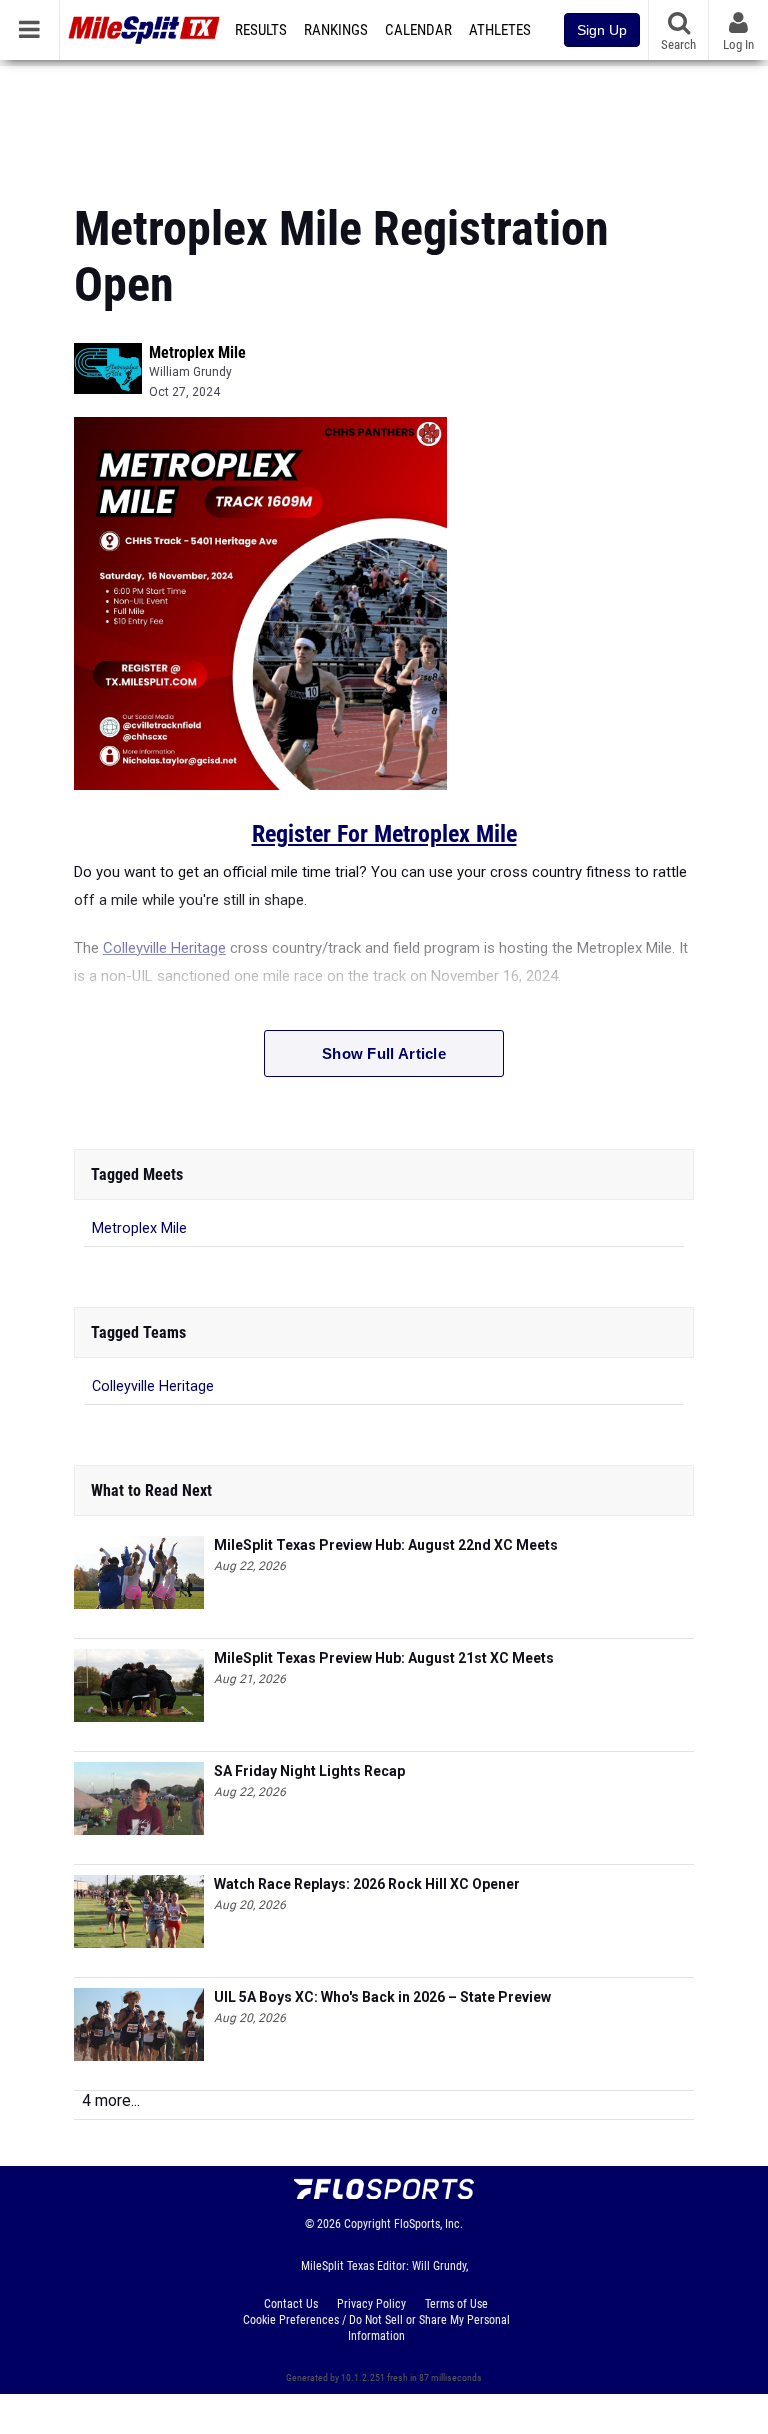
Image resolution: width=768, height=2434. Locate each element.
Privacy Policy (371, 2304)
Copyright (367, 2224)
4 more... (111, 2100)
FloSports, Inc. (428, 2224)
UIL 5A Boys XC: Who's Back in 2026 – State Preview (382, 1997)
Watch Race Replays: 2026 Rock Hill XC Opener (367, 1884)
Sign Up (602, 30)
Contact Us (291, 2304)
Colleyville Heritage (164, 948)
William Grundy (190, 372)
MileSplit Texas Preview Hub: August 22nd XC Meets (386, 1545)
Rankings (336, 30)
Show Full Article (384, 1053)
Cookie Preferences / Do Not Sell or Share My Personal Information (376, 2328)
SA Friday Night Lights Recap (309, 1771)
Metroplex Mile (197, 352)
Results (261, 30)
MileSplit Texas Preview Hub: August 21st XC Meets (384, 1658)
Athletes (500, 30)
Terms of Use (456, 2304)
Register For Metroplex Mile (384, 834)
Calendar (418, 30)
